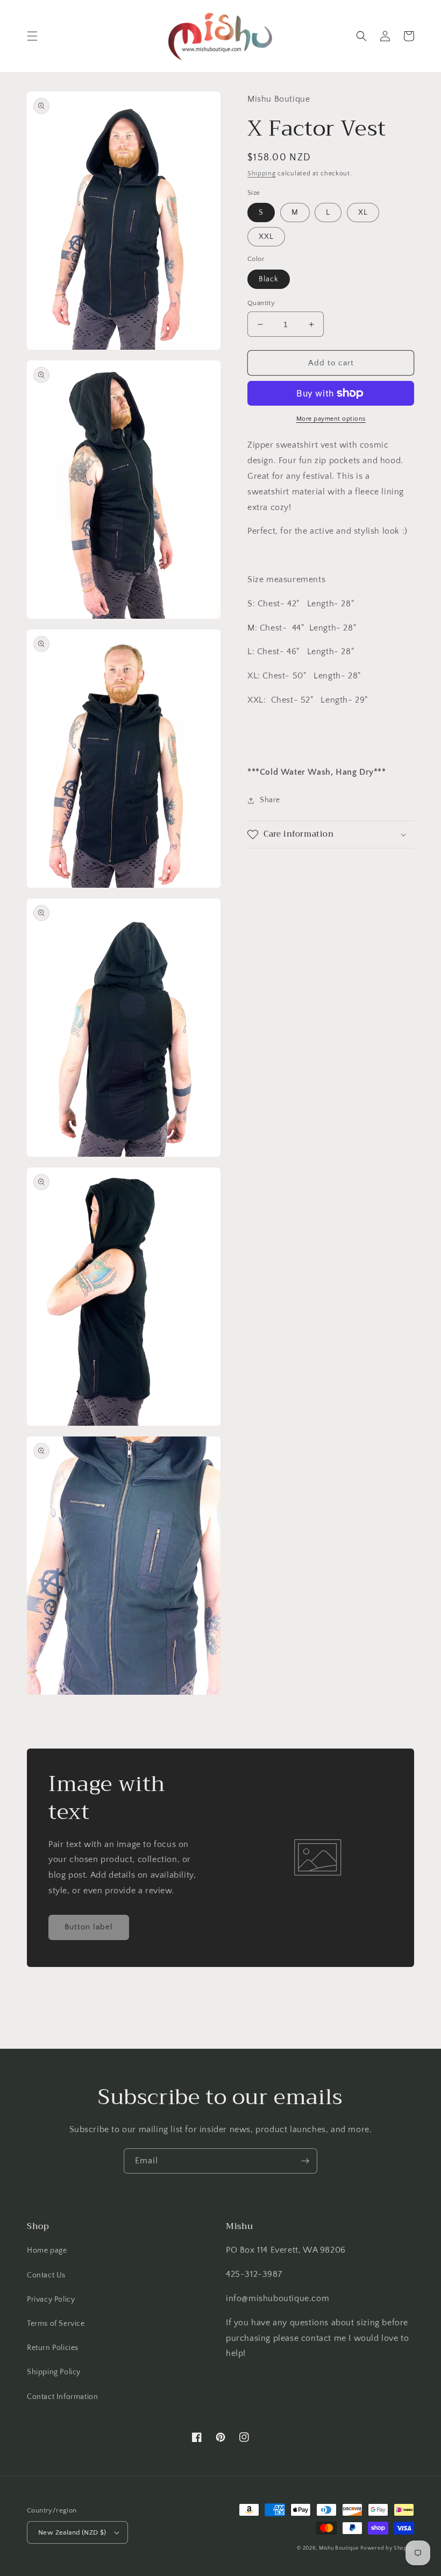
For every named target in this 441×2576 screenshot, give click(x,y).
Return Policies (53, 2348)
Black (269, 279)
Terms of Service (56, 2324)
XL (363, 213)
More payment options (331, 419)
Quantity (261, 303)
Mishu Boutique (339, 2548)
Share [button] (270, 800)
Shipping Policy (54, 2372)
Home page (47, 2251)
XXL (266, 237)
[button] (32, 36)
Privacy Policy (51, 2299)
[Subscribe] (305, 2161)
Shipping (262, 174)
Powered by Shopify (387, 2548)
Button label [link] (89, 1927)
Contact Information (62, 2397)
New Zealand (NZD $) (72, 2532)
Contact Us (46, 2275)
